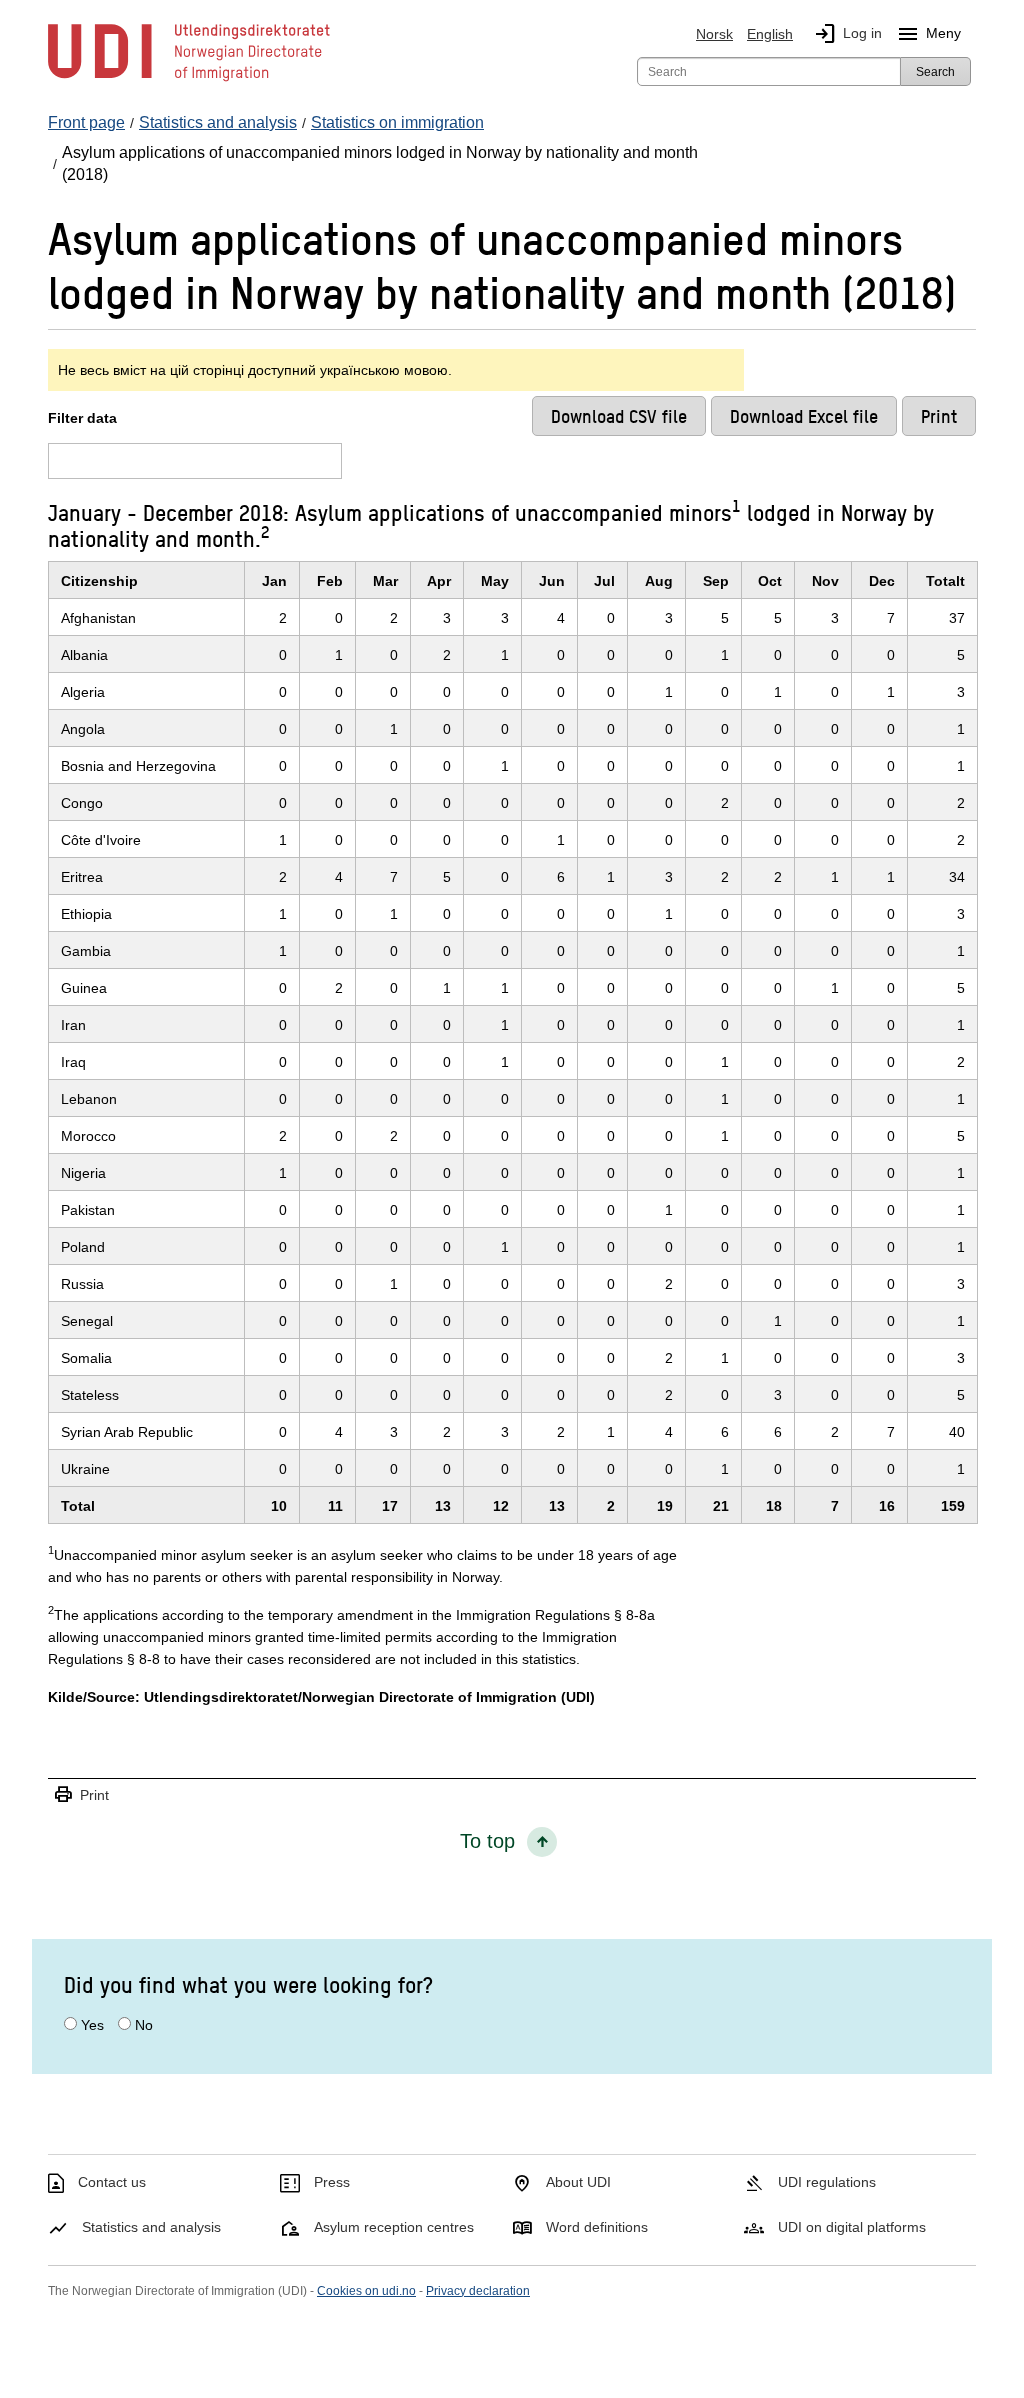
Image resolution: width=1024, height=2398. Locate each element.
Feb (330, 581)
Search (935, 72)
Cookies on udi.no (366, 2291)
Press (332, 2182)
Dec (882, 581)
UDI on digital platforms (852, 2227)
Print (81, 1795)
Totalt (945, 581)
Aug (659, 581)
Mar (385, 581)
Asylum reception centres (394, 2227)
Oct (770, 581)
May (495, 581)
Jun (552, 581)
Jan (274, 581)
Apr (439, 581)
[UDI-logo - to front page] (189, 80)
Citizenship (99, 581)
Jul (604, 581)
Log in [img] (847, 34)
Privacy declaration (478, 2291)
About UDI (578, 2182)
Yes (92, 2025)
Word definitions (597, 2227)
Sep (716, 581)
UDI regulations (827, 2182)
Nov (825, 581)
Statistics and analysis (151, 2227)
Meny (928, 34)
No (144, 2025)
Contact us (112, 2182)
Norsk (714, 34)
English (770, 34)
